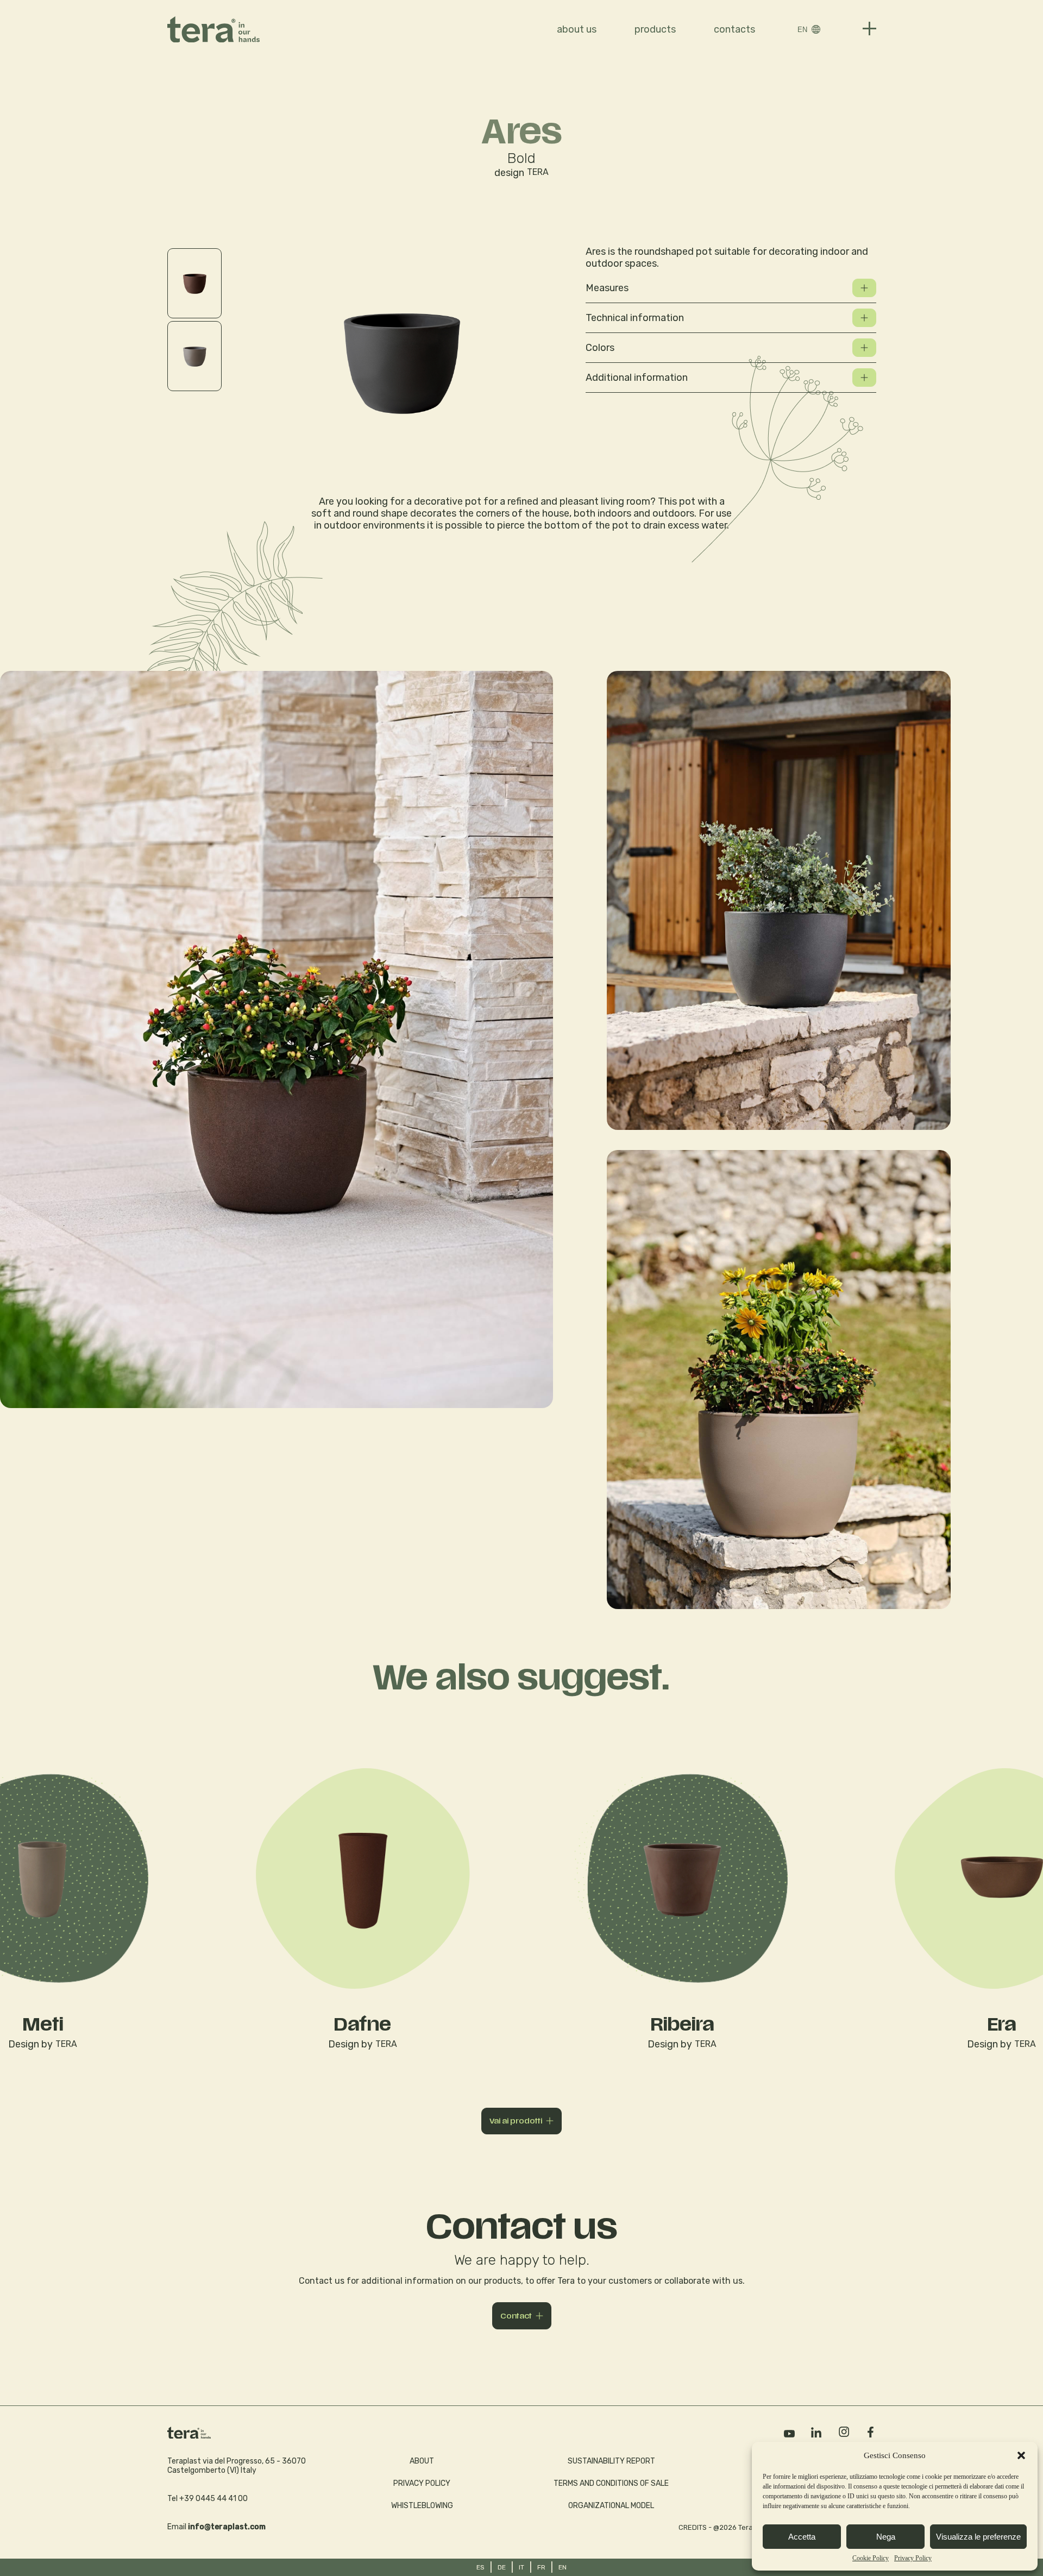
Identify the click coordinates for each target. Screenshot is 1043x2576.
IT (521, 2567)
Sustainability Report (611, 2461)
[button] (1021, 2455)
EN (802, 30)
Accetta (802, 2537)
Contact (516, 2316)
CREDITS (693, 2527)
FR (541, 2567)
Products (655, 29)
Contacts (734, 29)
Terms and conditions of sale (611, 2483)
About (422, 2461)
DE (502, 2567)
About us (577, 29)
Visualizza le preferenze (978, 2537)
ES (480, 2567)
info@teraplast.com (227, 2527)
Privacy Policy (913, 2558)
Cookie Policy (871, 2558)
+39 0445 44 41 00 (213, 2499)
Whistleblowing (422, 2506)
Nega (886, 2537)
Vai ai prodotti (516, 2121)
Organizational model (611, 2506)
